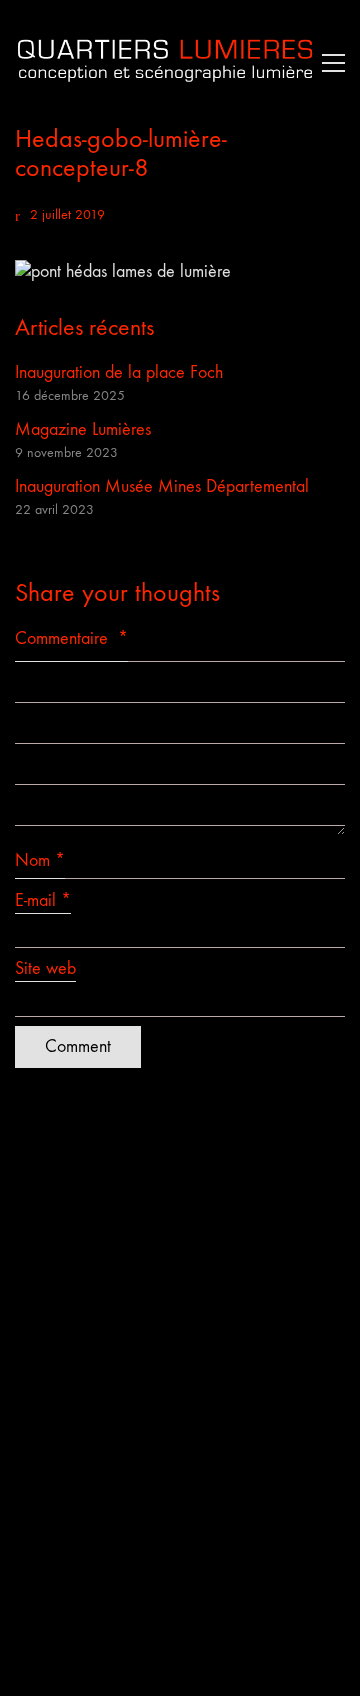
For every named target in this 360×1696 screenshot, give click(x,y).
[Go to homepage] (165, 62)
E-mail (43, 900)
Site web (45, 968)
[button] (328, 63)
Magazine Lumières (83, 429)
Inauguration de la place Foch (119, 372)
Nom (40, 860)
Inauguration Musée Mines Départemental (162, 486)
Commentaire (71, 638)
